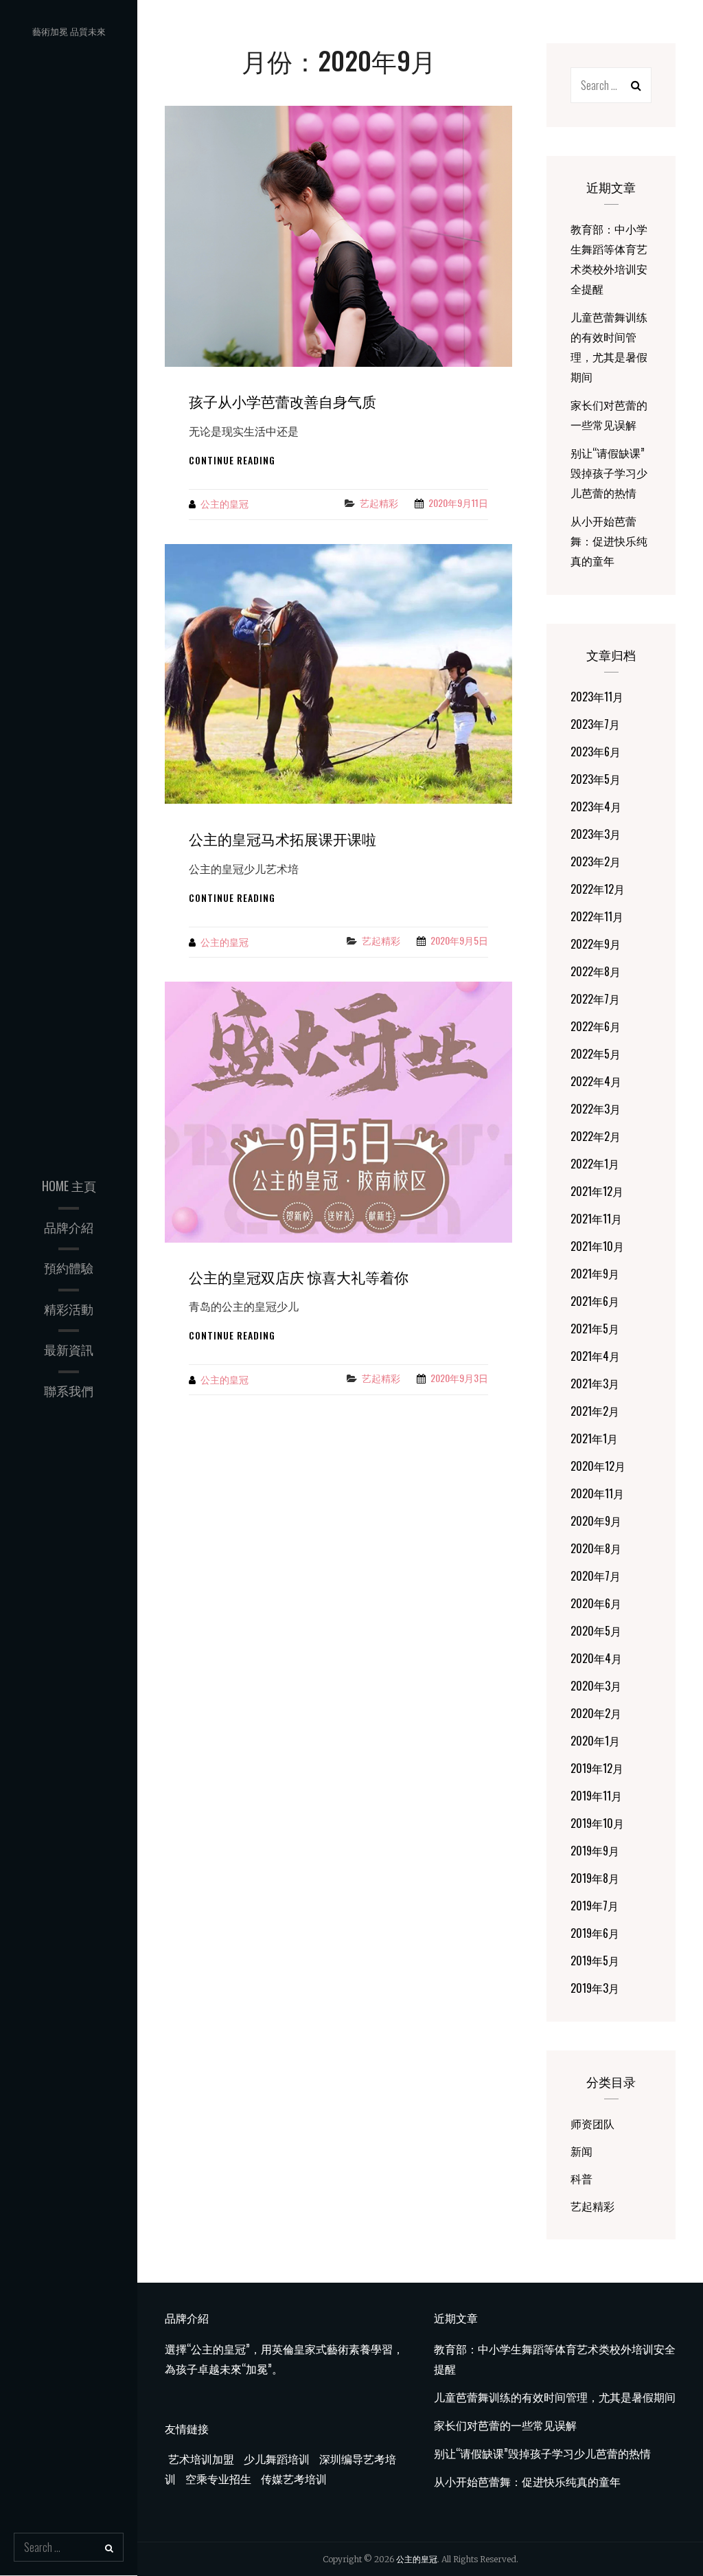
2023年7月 (595, 724)
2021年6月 (595, 1301)
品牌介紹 (69, 1227)
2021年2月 (595, 1411)
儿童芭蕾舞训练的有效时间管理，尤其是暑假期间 (555, 2397)
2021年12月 (597, 1191)
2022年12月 (598, 889)
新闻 (581, 2151)
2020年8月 (596, 1548)
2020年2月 (596, 1713)
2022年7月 (595, 999)
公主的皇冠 (224, 503)
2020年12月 (598, 1466)
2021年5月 (595, 1329)
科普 (581, 2178)
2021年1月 (594, 1438)
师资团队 (592, 2123)
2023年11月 (597, 697)
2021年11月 (596, 1219)
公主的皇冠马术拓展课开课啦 (283, 838)
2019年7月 (595, 1906)
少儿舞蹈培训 (275, 2459)
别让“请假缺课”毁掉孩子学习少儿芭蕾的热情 (609, 473)
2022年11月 (597, 916)
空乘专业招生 (217, 2478)
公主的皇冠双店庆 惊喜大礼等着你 (299, 1277)
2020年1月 (595, 1741)
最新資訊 (69, 1349)
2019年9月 (595, 1851)
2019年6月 (595, 1933)
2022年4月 (596, 1081)
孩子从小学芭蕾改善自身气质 (283, 401)
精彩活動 (69, 1309)
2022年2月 (596, 1136)
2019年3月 (595, 1988)
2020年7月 (596, 1576)
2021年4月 (595, 1356)
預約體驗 (69, 1267)
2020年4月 (596, 1658)
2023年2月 (596, 861)
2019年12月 (597, 1768)
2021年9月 (595, 1274)
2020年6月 (596, 1603)
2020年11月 (597, 1493)
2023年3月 (596, 834)
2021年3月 (595, 1383)
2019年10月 (597, 1823)
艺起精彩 (379, 502)
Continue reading (232, 460)
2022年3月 (596, 1109)
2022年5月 (596, 1054)
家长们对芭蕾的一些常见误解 (505, 2425)
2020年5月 (596, 1631)
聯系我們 (69, 1390)
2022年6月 (596, 1026)
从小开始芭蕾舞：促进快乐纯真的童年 (609, 541)
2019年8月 (595, 1878)
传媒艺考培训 (292, 2478)
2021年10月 (597, 1246)
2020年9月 (596, 1521)
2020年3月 (596, 1686)
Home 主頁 (69, 1186)
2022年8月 (596, 971)
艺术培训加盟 (201, 2459)
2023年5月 (596, 779)
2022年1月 (595, 1164)
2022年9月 (596, 944)
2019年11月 (596, 1796)
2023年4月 (596, 806)
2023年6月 (596, 752)
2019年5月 (595, 1961)
